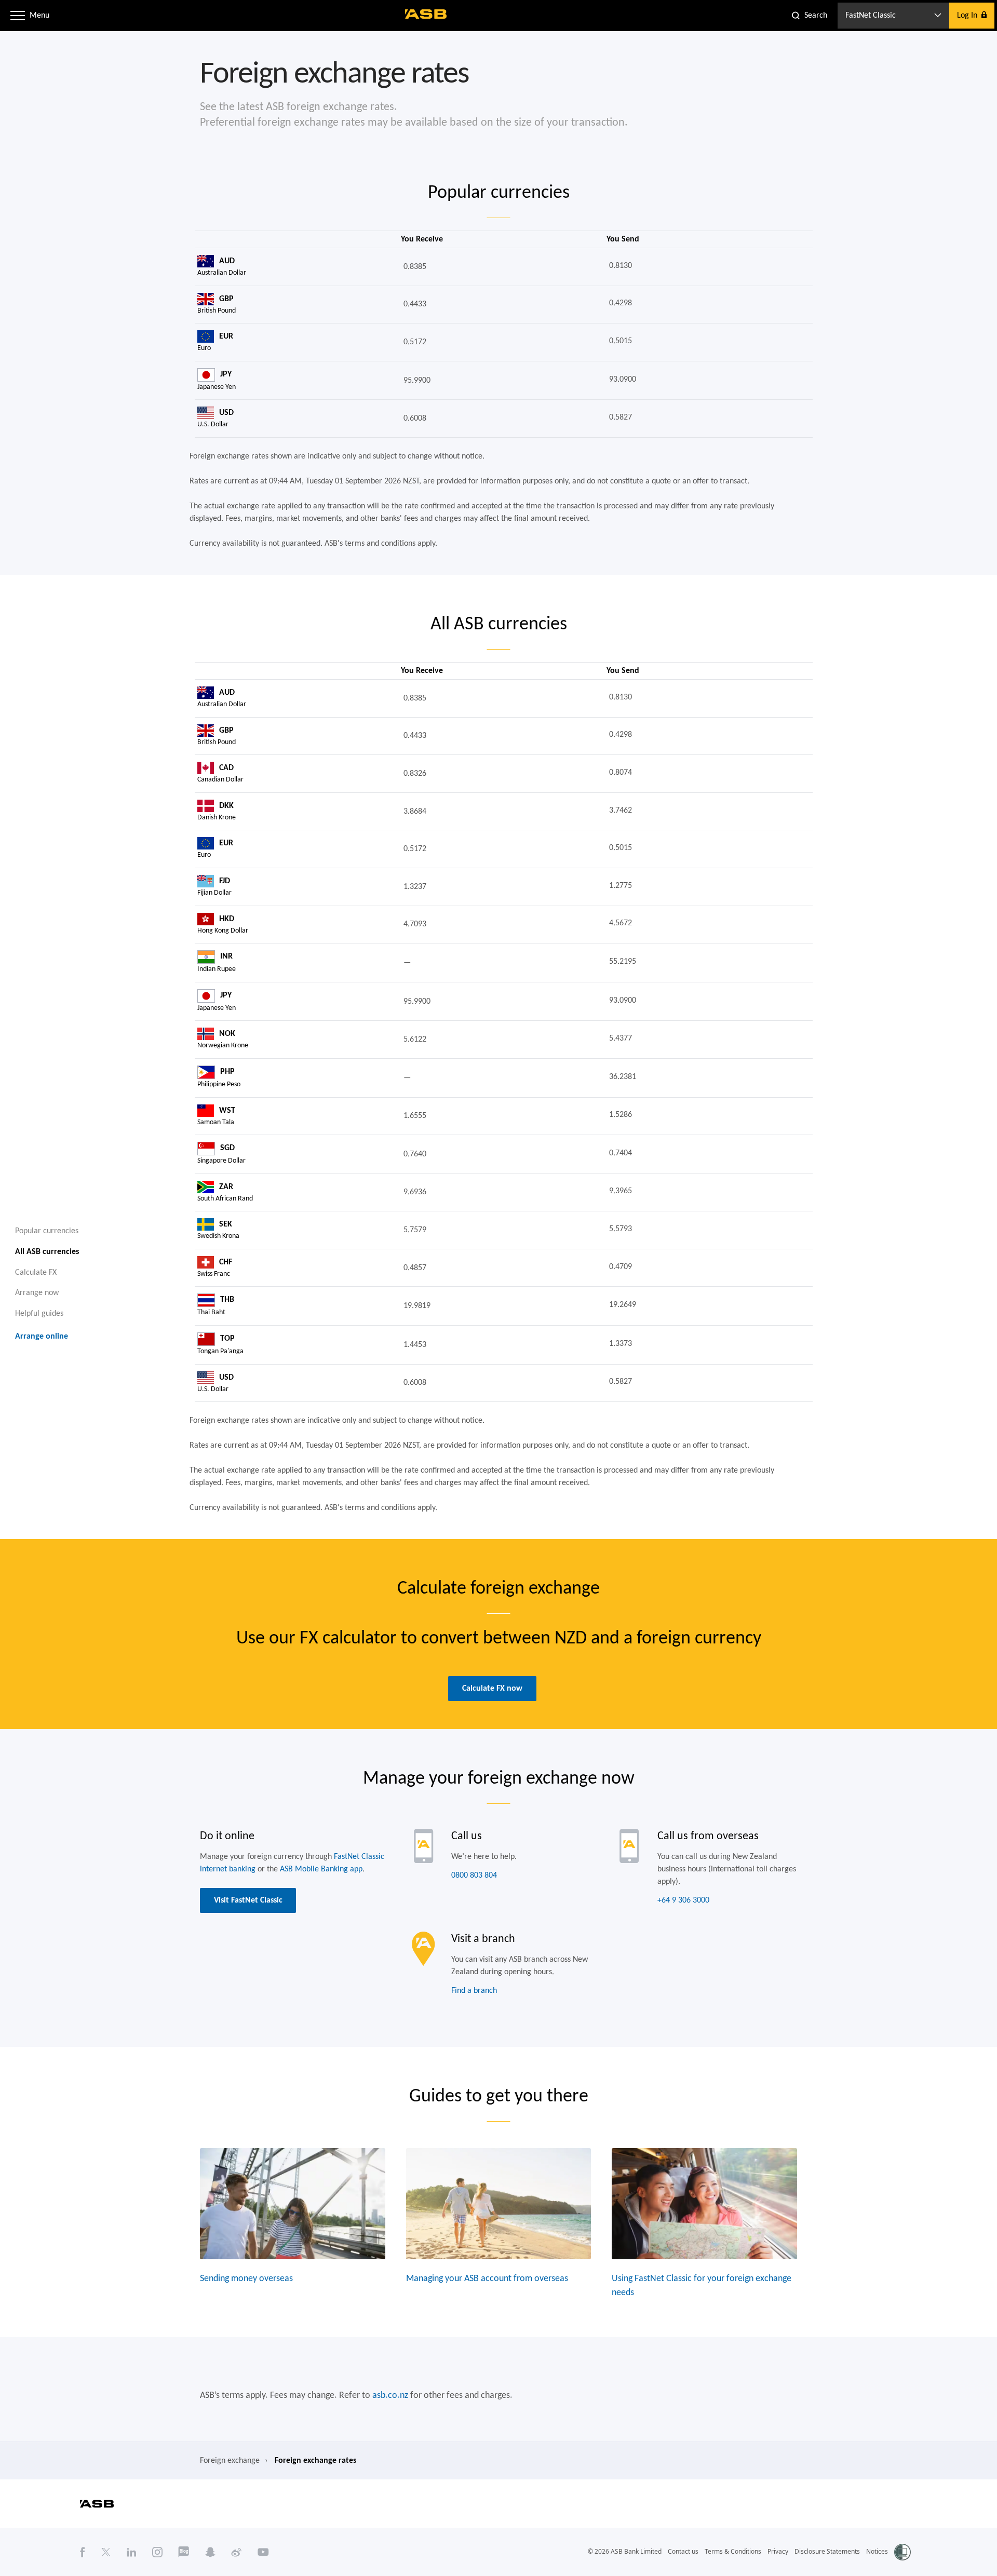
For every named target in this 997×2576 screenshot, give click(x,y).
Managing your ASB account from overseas (487, 2279)
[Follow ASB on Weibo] (237, 2552)
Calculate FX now (492, 1689)
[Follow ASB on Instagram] (157, 2552)
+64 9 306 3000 (683, 1900)
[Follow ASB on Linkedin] (132, 2552)
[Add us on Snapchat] (210, 2552)
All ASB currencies (47, 1251)
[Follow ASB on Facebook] (83, 2552)
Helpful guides (39, 1314)
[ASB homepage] (426, 14)
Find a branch (474, 1991)
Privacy (778, 2551)
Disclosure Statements (827, 2551)
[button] (18, 16)
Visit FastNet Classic (248, 1900)
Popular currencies (47, 1231)
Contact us (683, 2551)
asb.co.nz (390, 2396)
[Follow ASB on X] (106, 2552)
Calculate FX (36, 1272)
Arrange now (37, 1293)
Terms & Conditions (733, 2551)
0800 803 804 (474, 1876)
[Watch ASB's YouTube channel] (263, 2552)
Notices (877, 2551)
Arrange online (42, 1337)
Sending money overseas (246, 2279)
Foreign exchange (230, 2461)
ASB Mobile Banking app (321, 1869)
